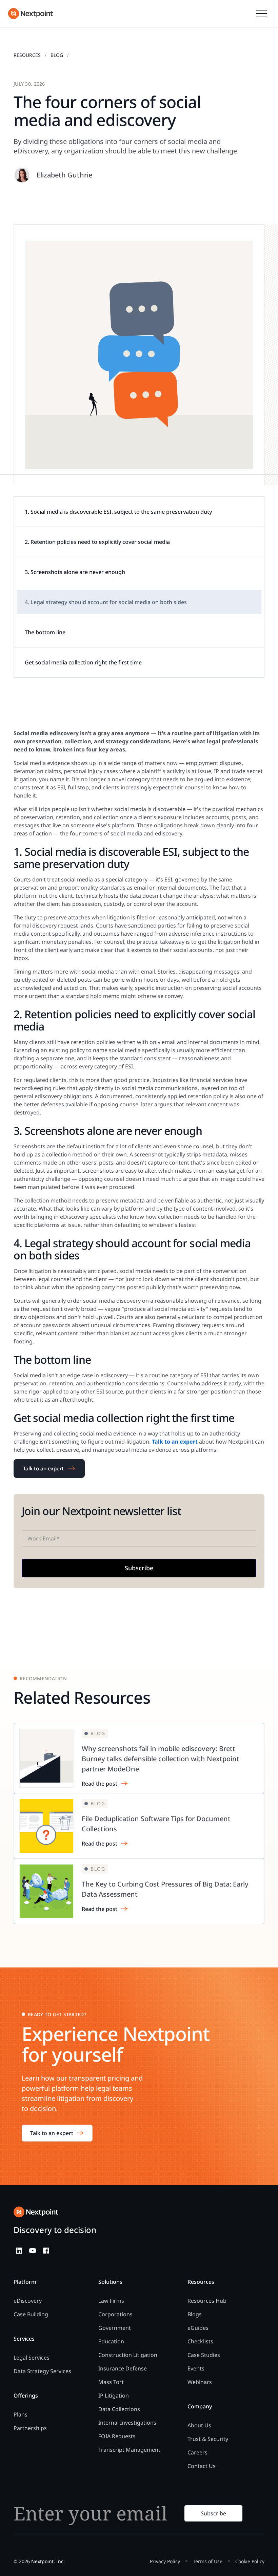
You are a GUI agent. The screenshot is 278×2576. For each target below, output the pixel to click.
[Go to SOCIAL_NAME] (19, 2251)
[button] (262, 14)
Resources (27, 55)
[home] (31, 14)
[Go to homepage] (36, 2212)
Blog (57, 55)
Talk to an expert (43, 1468)
